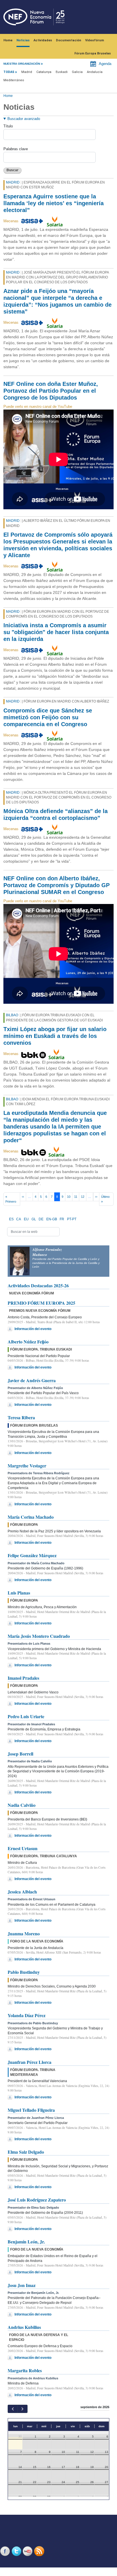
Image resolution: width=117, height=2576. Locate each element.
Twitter (17, 2551)
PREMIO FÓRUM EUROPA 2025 (41, 1303)
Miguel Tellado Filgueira (31, 2110)
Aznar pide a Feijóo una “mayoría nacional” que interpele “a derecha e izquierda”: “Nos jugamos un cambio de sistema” (58, 301)
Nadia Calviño (22, 1805)
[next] (22, 2409)
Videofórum (95, 40)
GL (34, 1219)
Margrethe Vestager (27, 1466)
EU (26, 1219)
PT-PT (72, 1219)
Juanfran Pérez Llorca (30, 2062)
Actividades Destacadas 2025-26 (38, 1285)
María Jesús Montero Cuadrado (39, 1636)
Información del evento (33, 1329)
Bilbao (12, 1015)
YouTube (28, 2551)
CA (19, 1219)
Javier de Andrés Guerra (32, 1380)
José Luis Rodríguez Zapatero (37, 2200)
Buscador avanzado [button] (24, 119)
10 (69, 1197)
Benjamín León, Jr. (26, 2242)
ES (11, 1219)
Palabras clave (16, 149)
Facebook (6, 2551)
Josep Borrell (20, 1754)
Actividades (43, 40)
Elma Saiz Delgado (26, 2152)
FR (62, 1219)
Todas (9, 72)
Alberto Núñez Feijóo (28, 1342)
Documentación (69, 40)
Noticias (23, 40)
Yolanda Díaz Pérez (27, 2015)
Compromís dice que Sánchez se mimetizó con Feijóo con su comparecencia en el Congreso (48, 717)
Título (8, 126)
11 (76, 1197)
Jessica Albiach (22, 1892)
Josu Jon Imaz (22, 2285)
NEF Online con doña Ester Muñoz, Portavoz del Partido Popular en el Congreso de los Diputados (51, 391)
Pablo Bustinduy (24, 1972)
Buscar (12, 170)
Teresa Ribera (21, 1417)
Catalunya (44, 72)
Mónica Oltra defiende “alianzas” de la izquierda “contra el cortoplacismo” (56, 814)
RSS (40, 2551)
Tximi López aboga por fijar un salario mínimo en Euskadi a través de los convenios (55, 1036)
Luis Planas (19, 1593)
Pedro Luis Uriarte (26, 1716)
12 (83, 1197)
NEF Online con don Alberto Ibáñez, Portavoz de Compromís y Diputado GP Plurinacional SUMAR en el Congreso (57, 885)
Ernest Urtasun (23, 1848)
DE (41, 1219)
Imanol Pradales (23, 1678)
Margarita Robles (25, 2370)
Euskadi (62, 72)
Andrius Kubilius (24, 2327)
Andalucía (95, 72)
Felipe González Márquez (32, 1555)
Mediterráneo (14, 80)
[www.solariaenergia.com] (55, 221)
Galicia (77, 72)
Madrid (27, 72)
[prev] (13, 2409)
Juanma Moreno (24, 1933)
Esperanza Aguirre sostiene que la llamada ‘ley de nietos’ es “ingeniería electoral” (54, 203)
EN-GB (52, 1219)
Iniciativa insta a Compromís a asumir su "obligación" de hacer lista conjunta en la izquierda (56, 632)
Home (8, 40)
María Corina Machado (31, 1517)
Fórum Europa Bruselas (93, 53)
